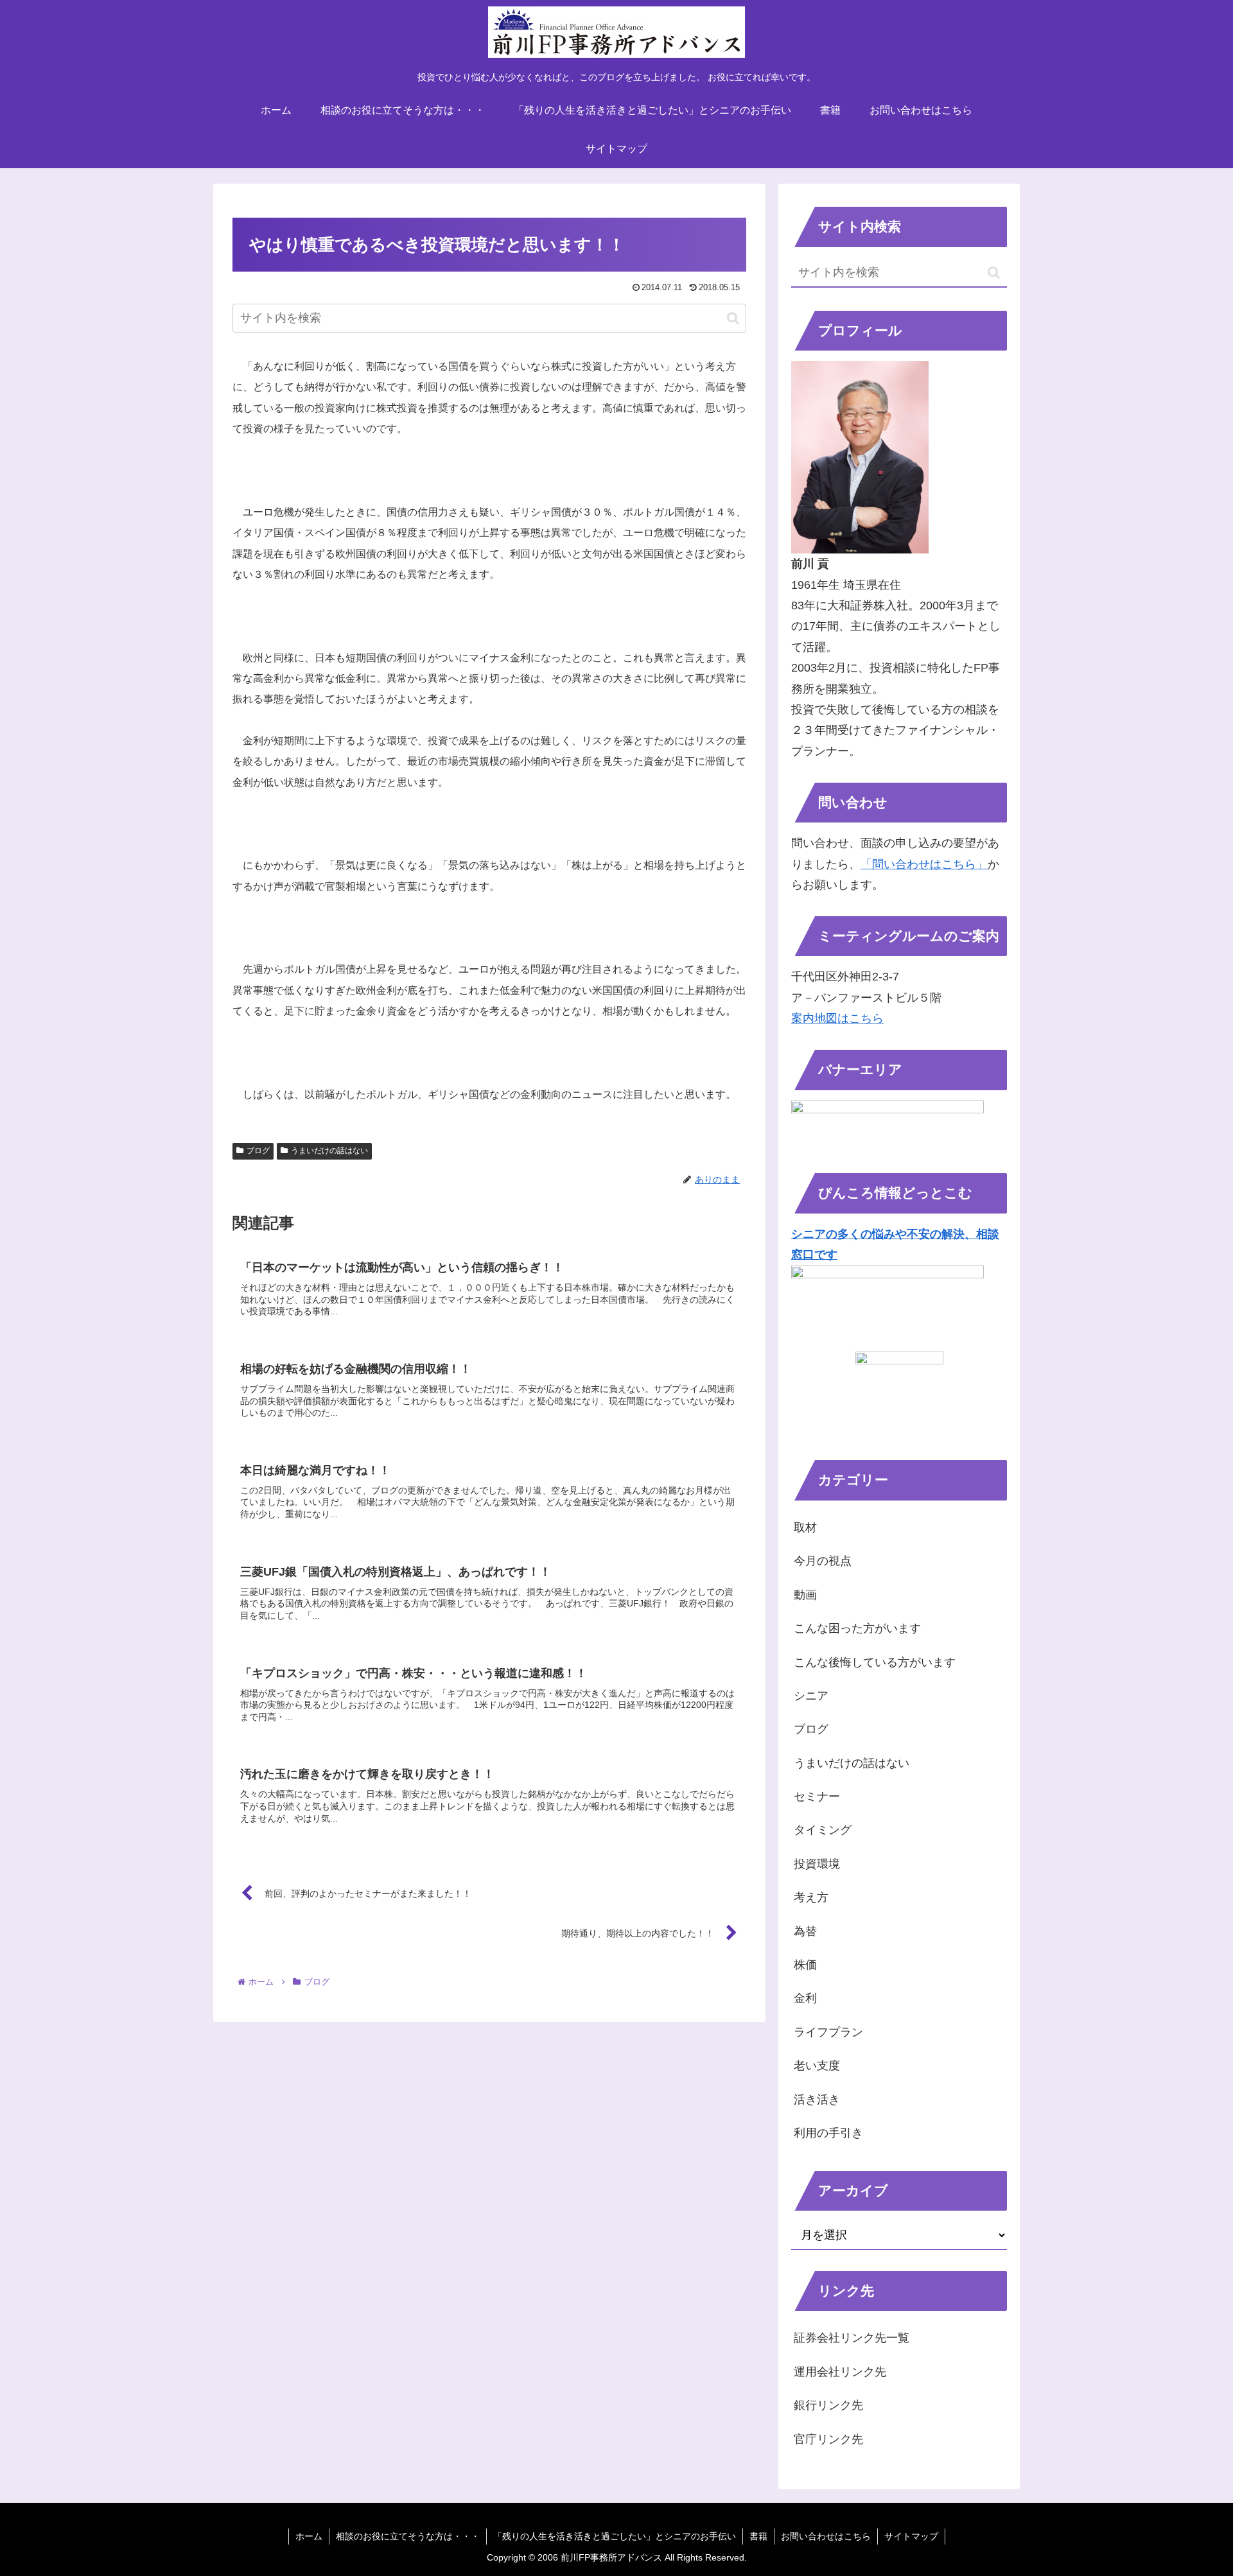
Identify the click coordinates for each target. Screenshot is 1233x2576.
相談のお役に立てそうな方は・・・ (408, 2536)
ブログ (258, 1151)
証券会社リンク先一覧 (852, 2338)
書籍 (758, 2536)
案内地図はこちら (837, 1018)
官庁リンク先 (828, 2439)
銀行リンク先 (828, 2405)
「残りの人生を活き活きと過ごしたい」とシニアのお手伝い (615, 2536)
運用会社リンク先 (840, 2372)
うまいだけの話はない (329, 1151)
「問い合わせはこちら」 (924, 864)
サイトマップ (911, 2536)
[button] (733, 318)
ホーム (309, 2536)
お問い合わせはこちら (826, 2536)
